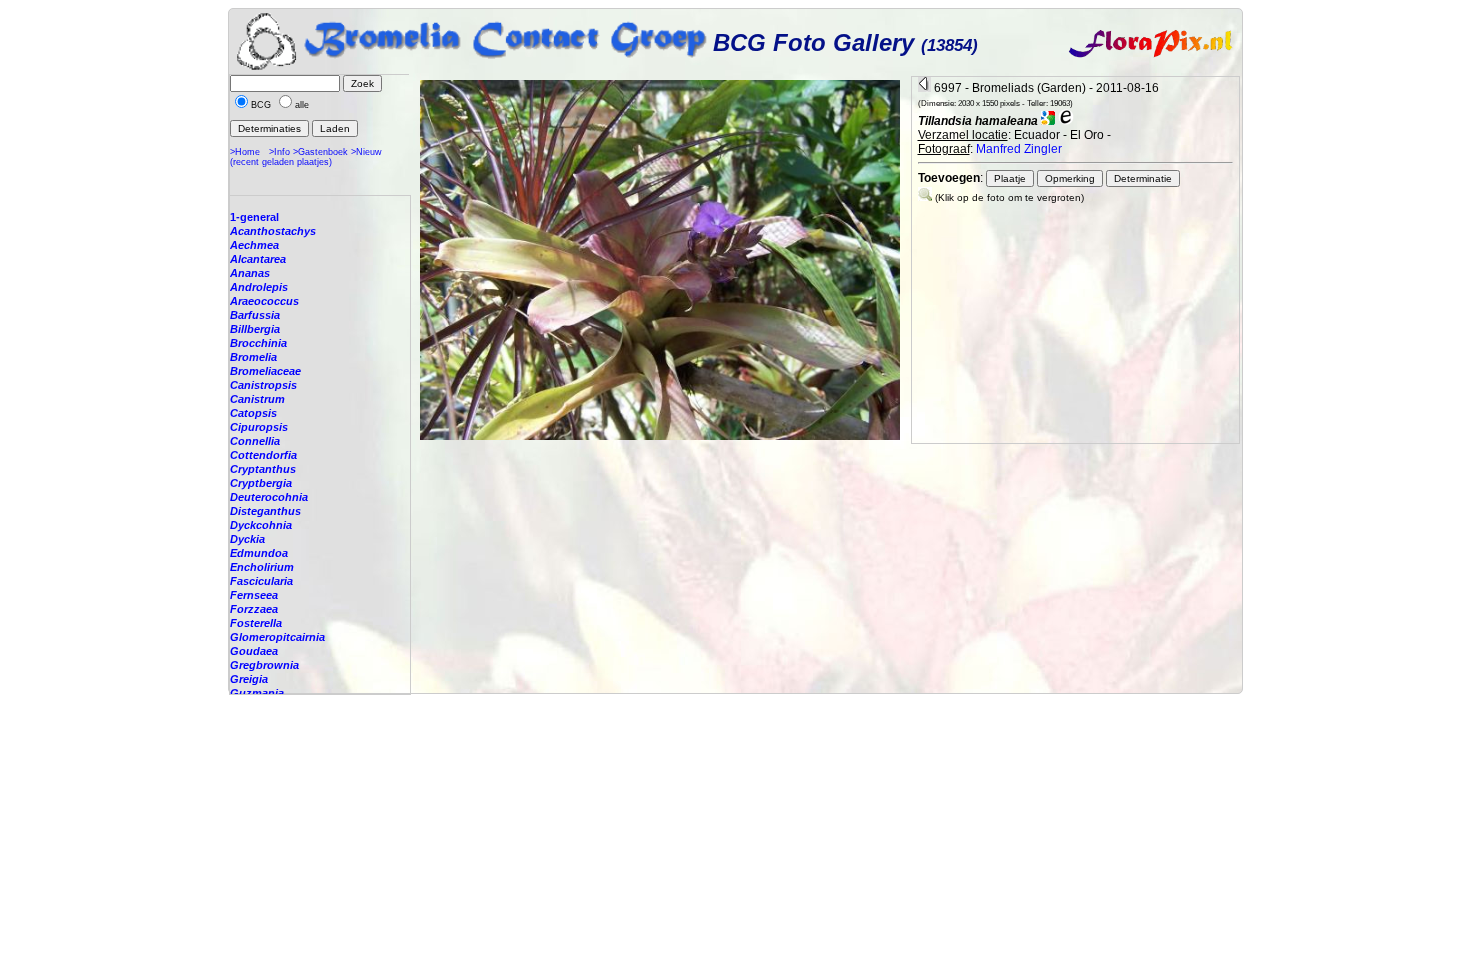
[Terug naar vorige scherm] (924, 88)
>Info (279, 152)
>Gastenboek (320, 152)
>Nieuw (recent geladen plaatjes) (306, 157)
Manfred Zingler (1019, 149)
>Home (245, 152)
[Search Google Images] (1048, 121)
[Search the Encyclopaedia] (1066, 121)
